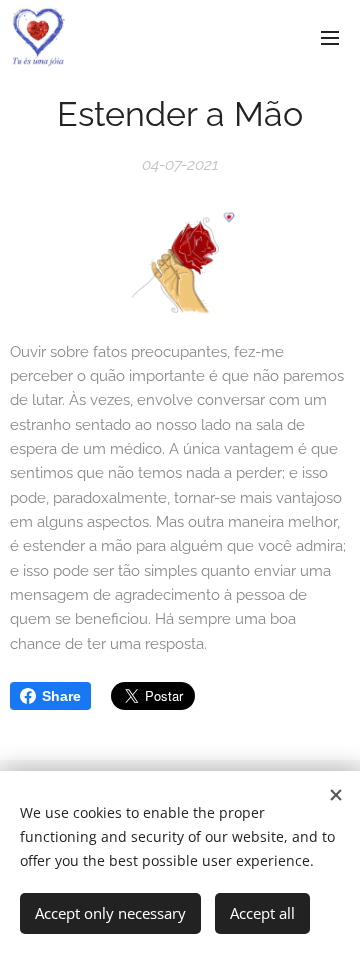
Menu (330, 37)
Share (61, 696)
